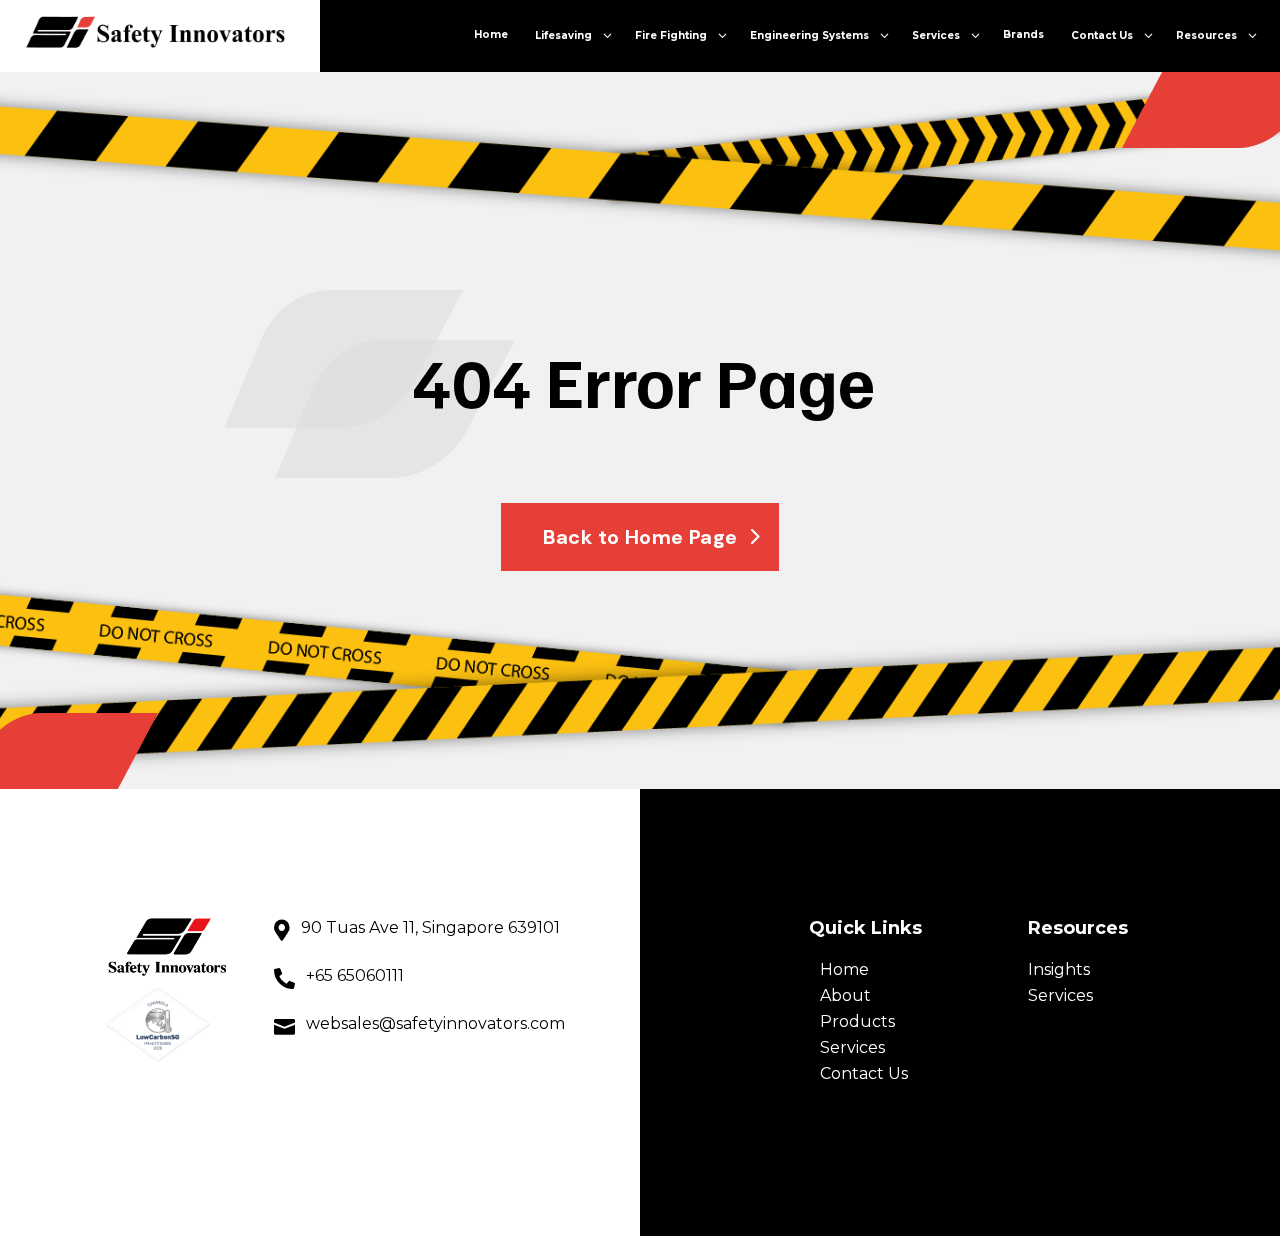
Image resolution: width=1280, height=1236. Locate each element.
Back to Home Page (640, 537)
